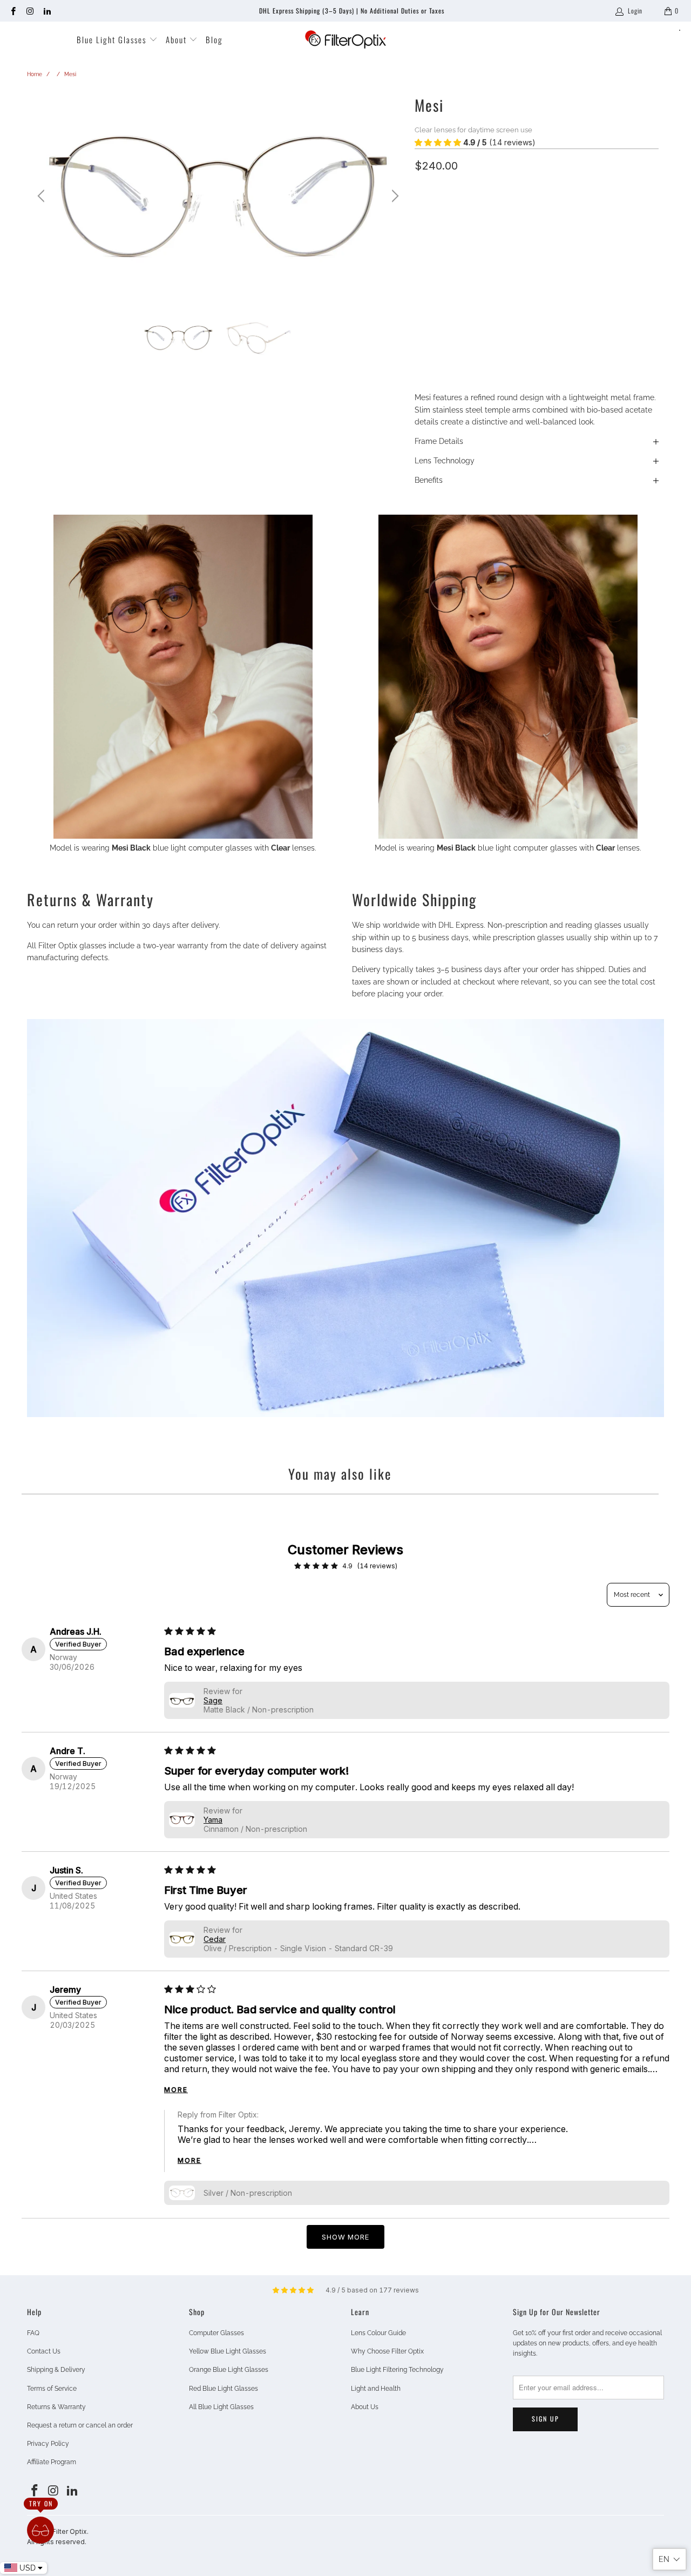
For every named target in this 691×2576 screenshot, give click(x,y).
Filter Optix (70, 2531)
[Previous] (43, 196)
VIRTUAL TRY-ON (537, 337)
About (178, 39)
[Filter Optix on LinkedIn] (47, 11)
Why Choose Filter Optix (387, 2351)
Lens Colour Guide (378, 2333)
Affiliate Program (52, 2462)
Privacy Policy (48, 2444)
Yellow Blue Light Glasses (228, 2351)
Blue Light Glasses (113, 39)
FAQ (33, 2333)
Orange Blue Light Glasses (229, 2370)
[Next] (394, 196)
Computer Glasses (216, 2333)
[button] (438, 143)
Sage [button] (213, 1700)
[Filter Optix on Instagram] (29, 11)
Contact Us (44, 2351)
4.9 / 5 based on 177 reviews (372, 2290)
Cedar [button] (215, 1939)
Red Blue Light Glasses (223, 2389)
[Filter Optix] (345, 40)
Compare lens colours (451, 261)
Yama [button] (213, 1820)
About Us (365, 2407)
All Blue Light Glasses (221, 2407)
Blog (214, 39)
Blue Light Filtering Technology (397, 2370)
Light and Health (376, 2389)
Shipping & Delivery (56, 2370)
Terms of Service (52, 2389)
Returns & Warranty (56, 2407)
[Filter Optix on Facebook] (13, 11)
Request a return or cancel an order (80, 2425)
